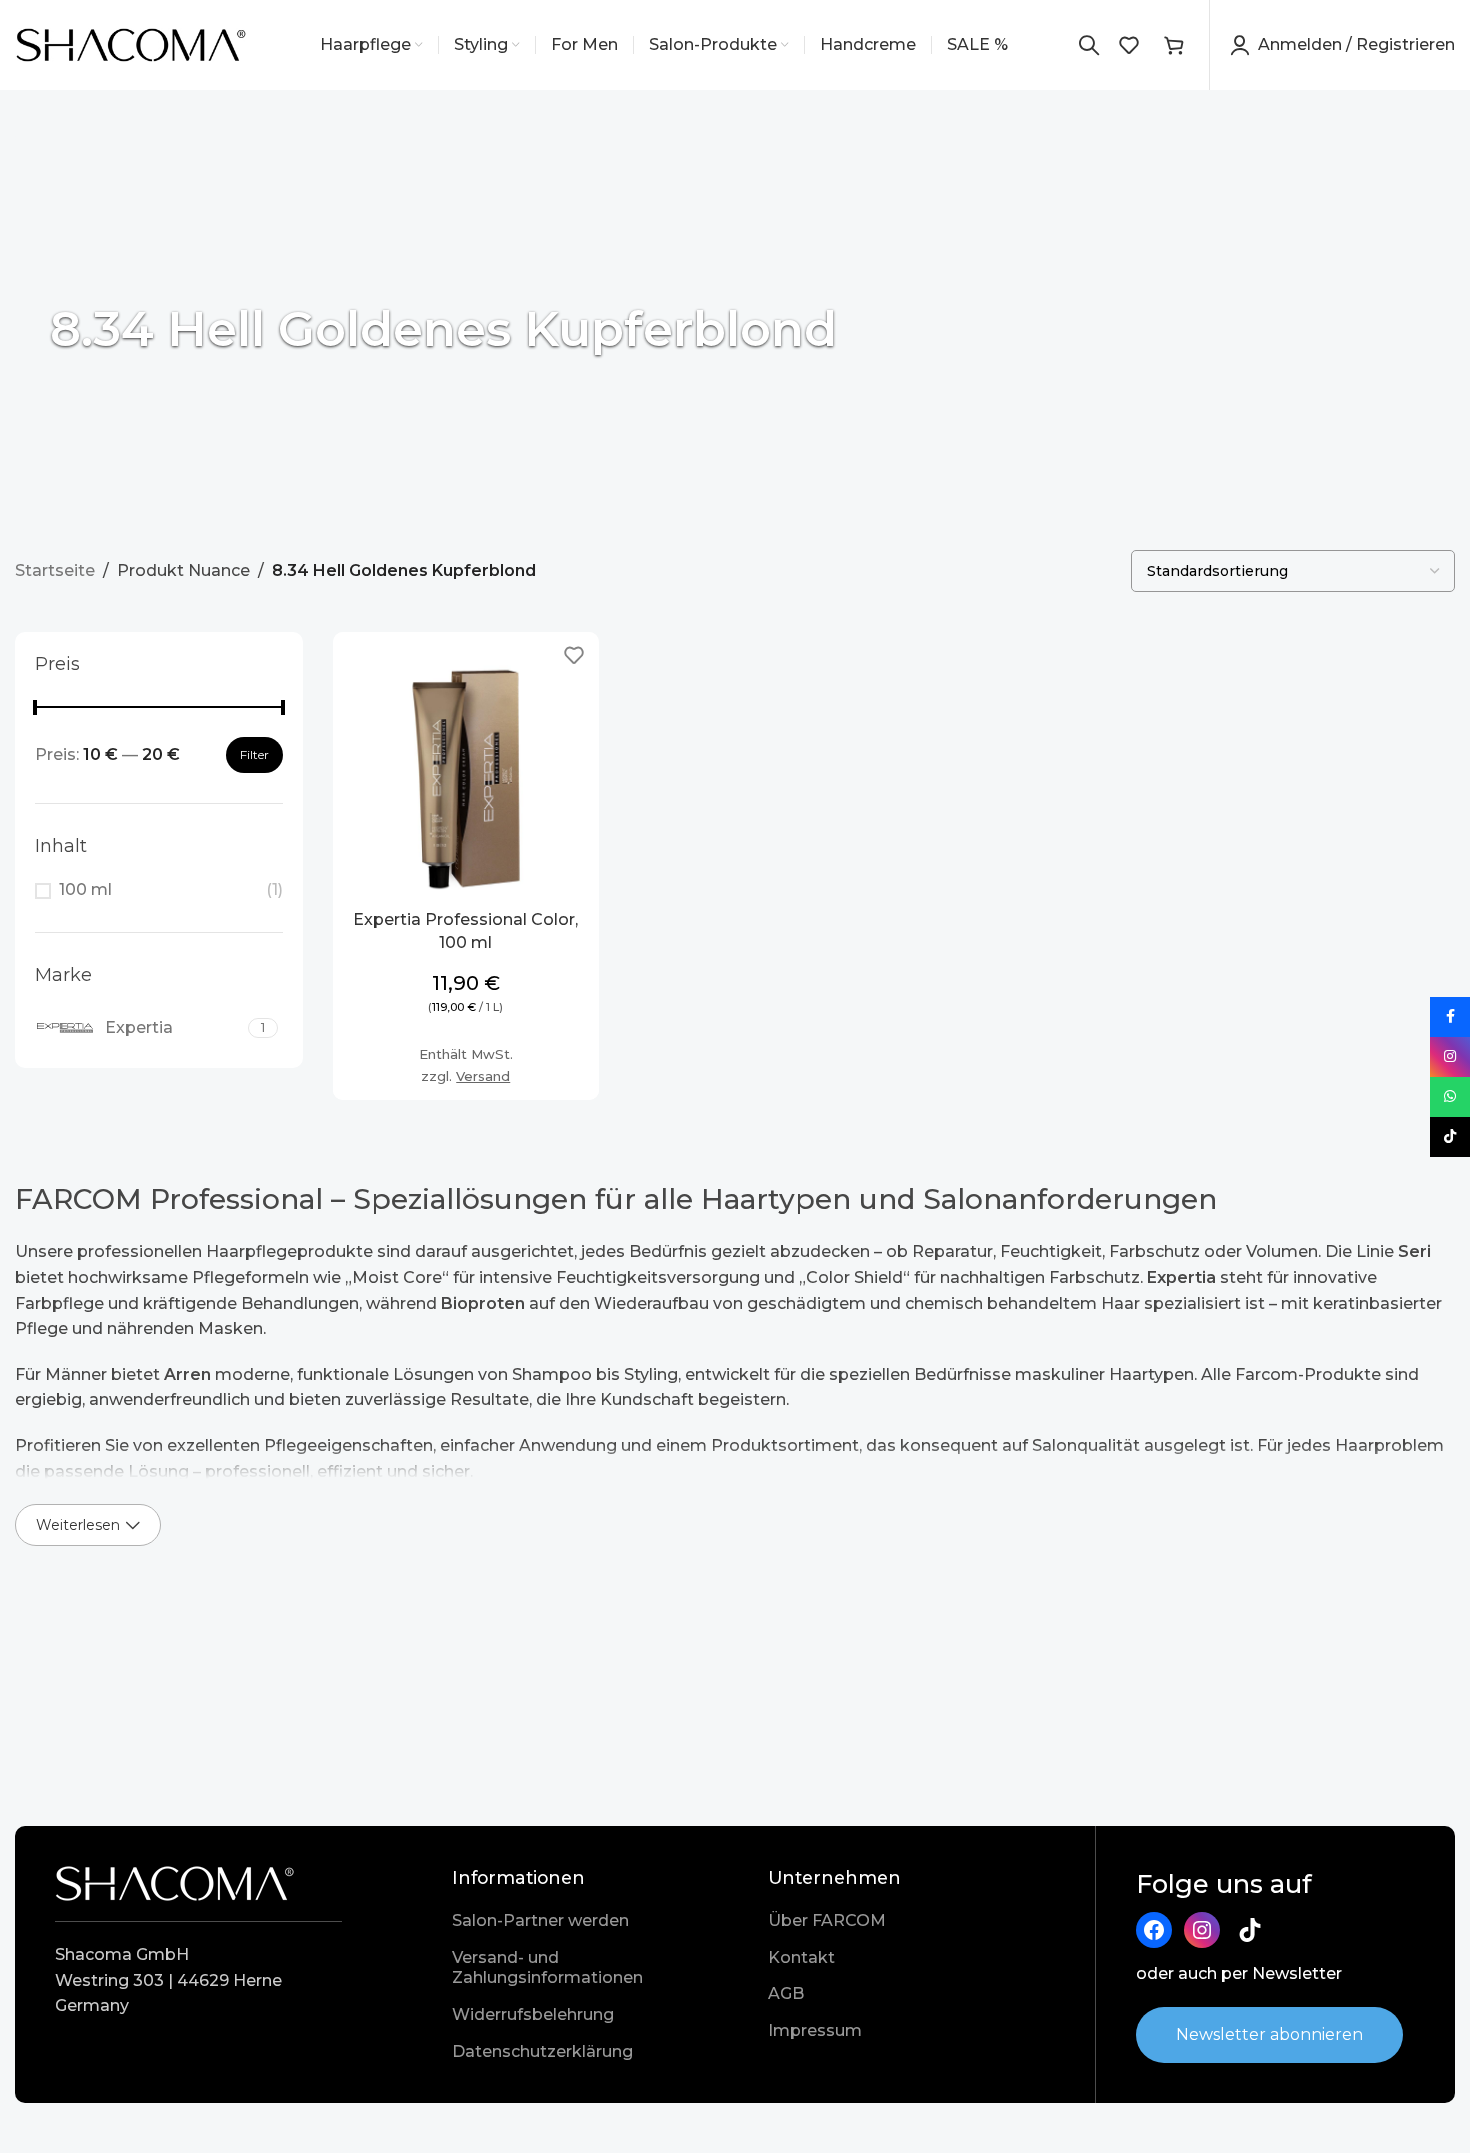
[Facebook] (1154, 1930)
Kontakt (801, 1957)
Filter (254, 754)
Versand (483, 1076)
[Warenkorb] (1174, 45)
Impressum (815, 2030)
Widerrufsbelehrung (533, 2014)
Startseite (55, 570)
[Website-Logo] (131, 43)
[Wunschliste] (1129, 45)
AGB (786, 1993)
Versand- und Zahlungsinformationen (547, 1968)
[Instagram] (1202, 1930)
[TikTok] (1250, 1930)
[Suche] (1089, 45)
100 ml (85, 889)
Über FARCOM (827, 1920)
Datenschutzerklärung (542, 2051)
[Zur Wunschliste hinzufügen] (574, 654)
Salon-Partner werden (540, 1920)
